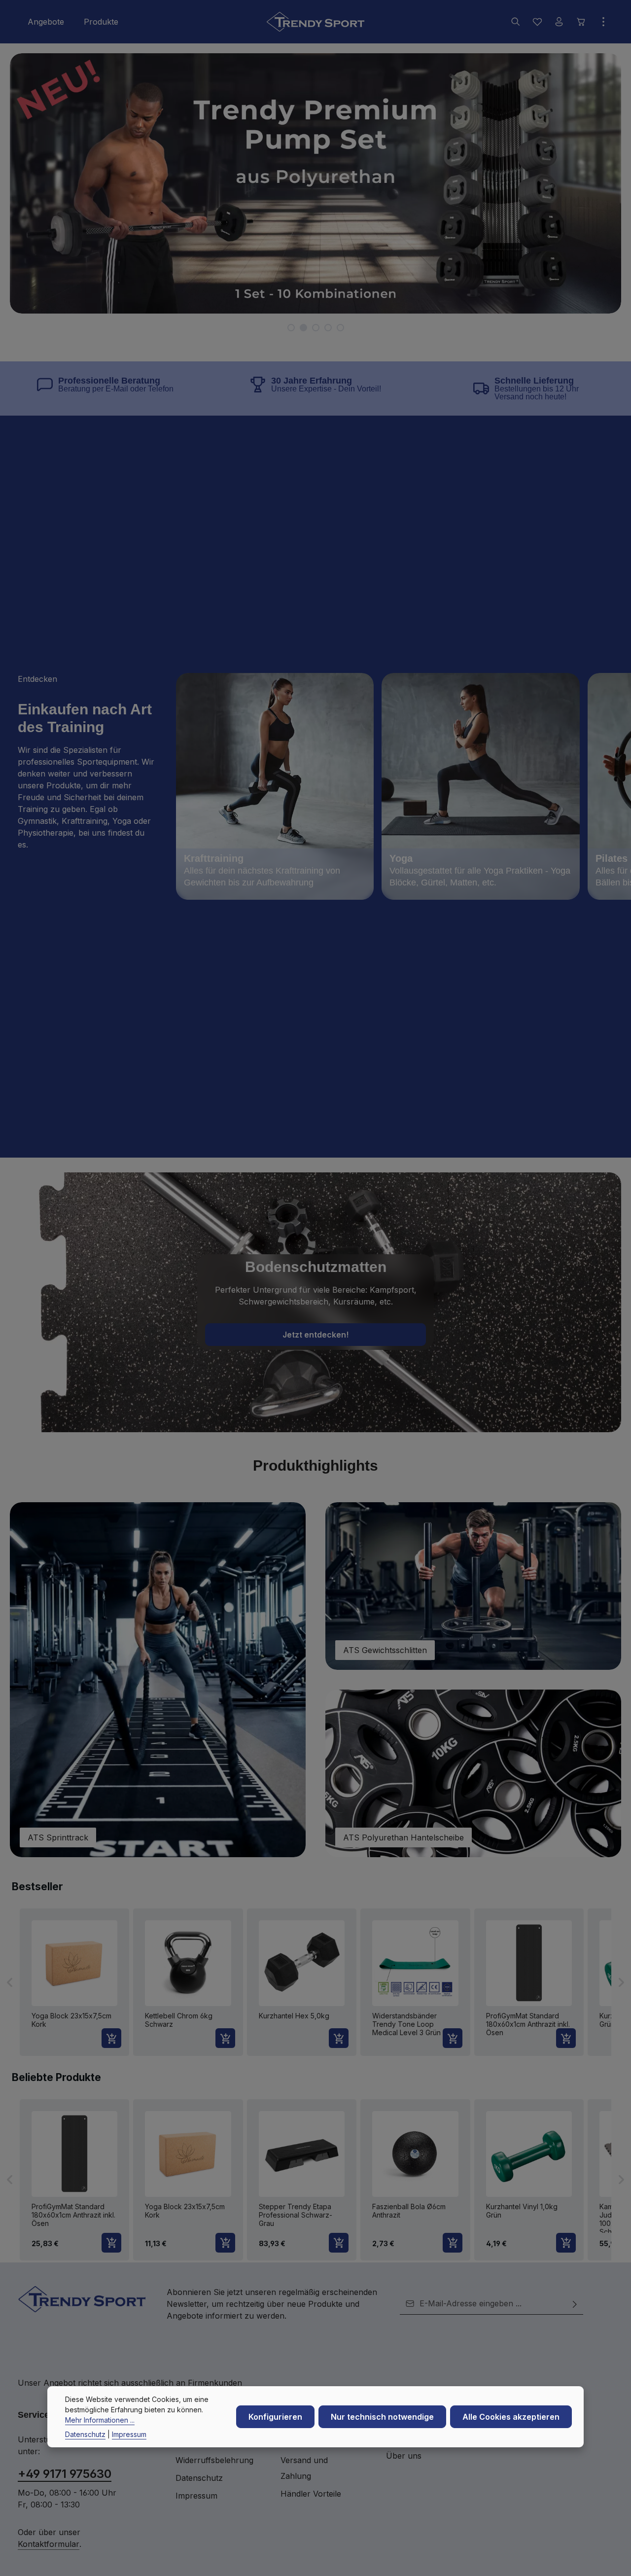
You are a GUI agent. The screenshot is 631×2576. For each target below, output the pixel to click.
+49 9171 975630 (65, 2474)
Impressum (196, 2496)
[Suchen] (516, 22)
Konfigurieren (275, 2417)
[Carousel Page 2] (303, 328)
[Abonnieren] (575, 2304)
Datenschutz (199, 2478)
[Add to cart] (111, 2038)
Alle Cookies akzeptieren (511, 2417)
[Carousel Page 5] (340, 328)
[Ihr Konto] (559, 22)
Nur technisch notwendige (382, 2417)
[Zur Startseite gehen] (315, 22)
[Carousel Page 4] (328, 328)
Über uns (404, 2456)
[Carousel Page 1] (291, 328)
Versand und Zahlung (304, 2468)
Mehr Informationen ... (100, 2420)
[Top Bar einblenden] (603, 22)
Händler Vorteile (311, 2494)
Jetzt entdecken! (315, 1335)
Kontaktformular (49, 2544)
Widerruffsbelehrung (214, 2460)
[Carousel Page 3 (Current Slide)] (316, 328)
